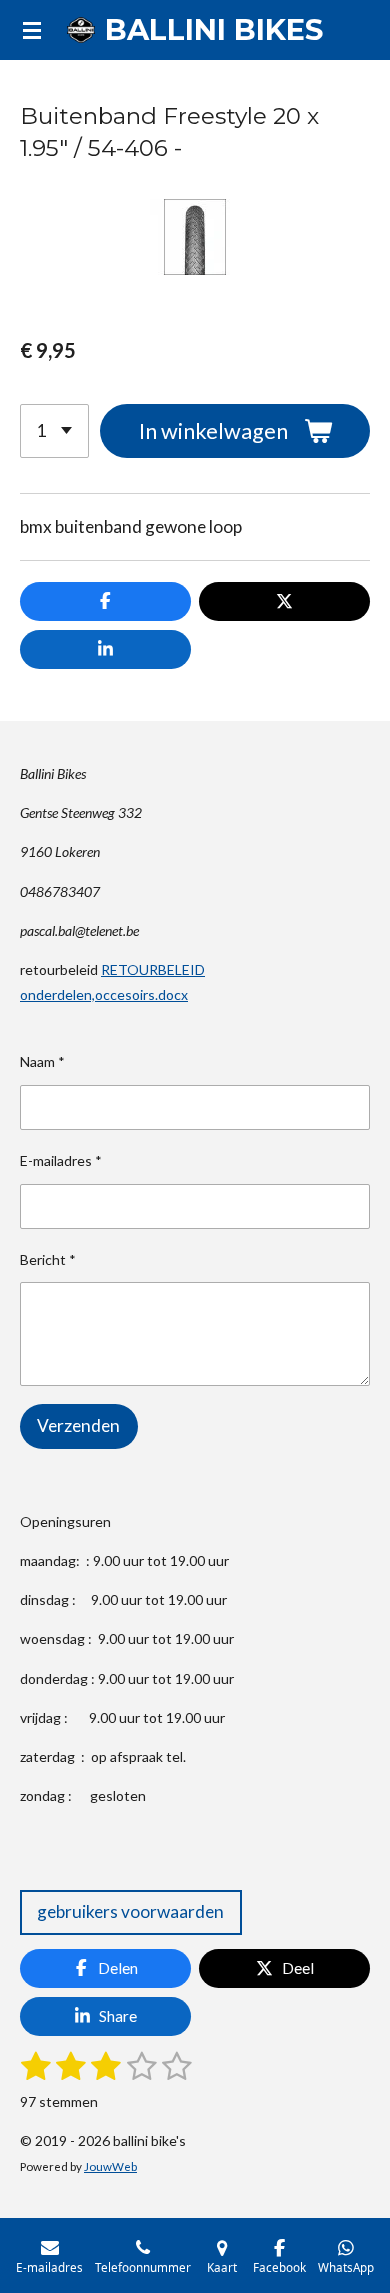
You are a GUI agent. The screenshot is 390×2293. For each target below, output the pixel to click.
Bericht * (48, 1259)
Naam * (42, 1061)
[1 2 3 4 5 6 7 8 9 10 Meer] (54, 431)
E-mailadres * (61, 1160)
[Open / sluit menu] (32, 30)
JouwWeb (110, 2166)
